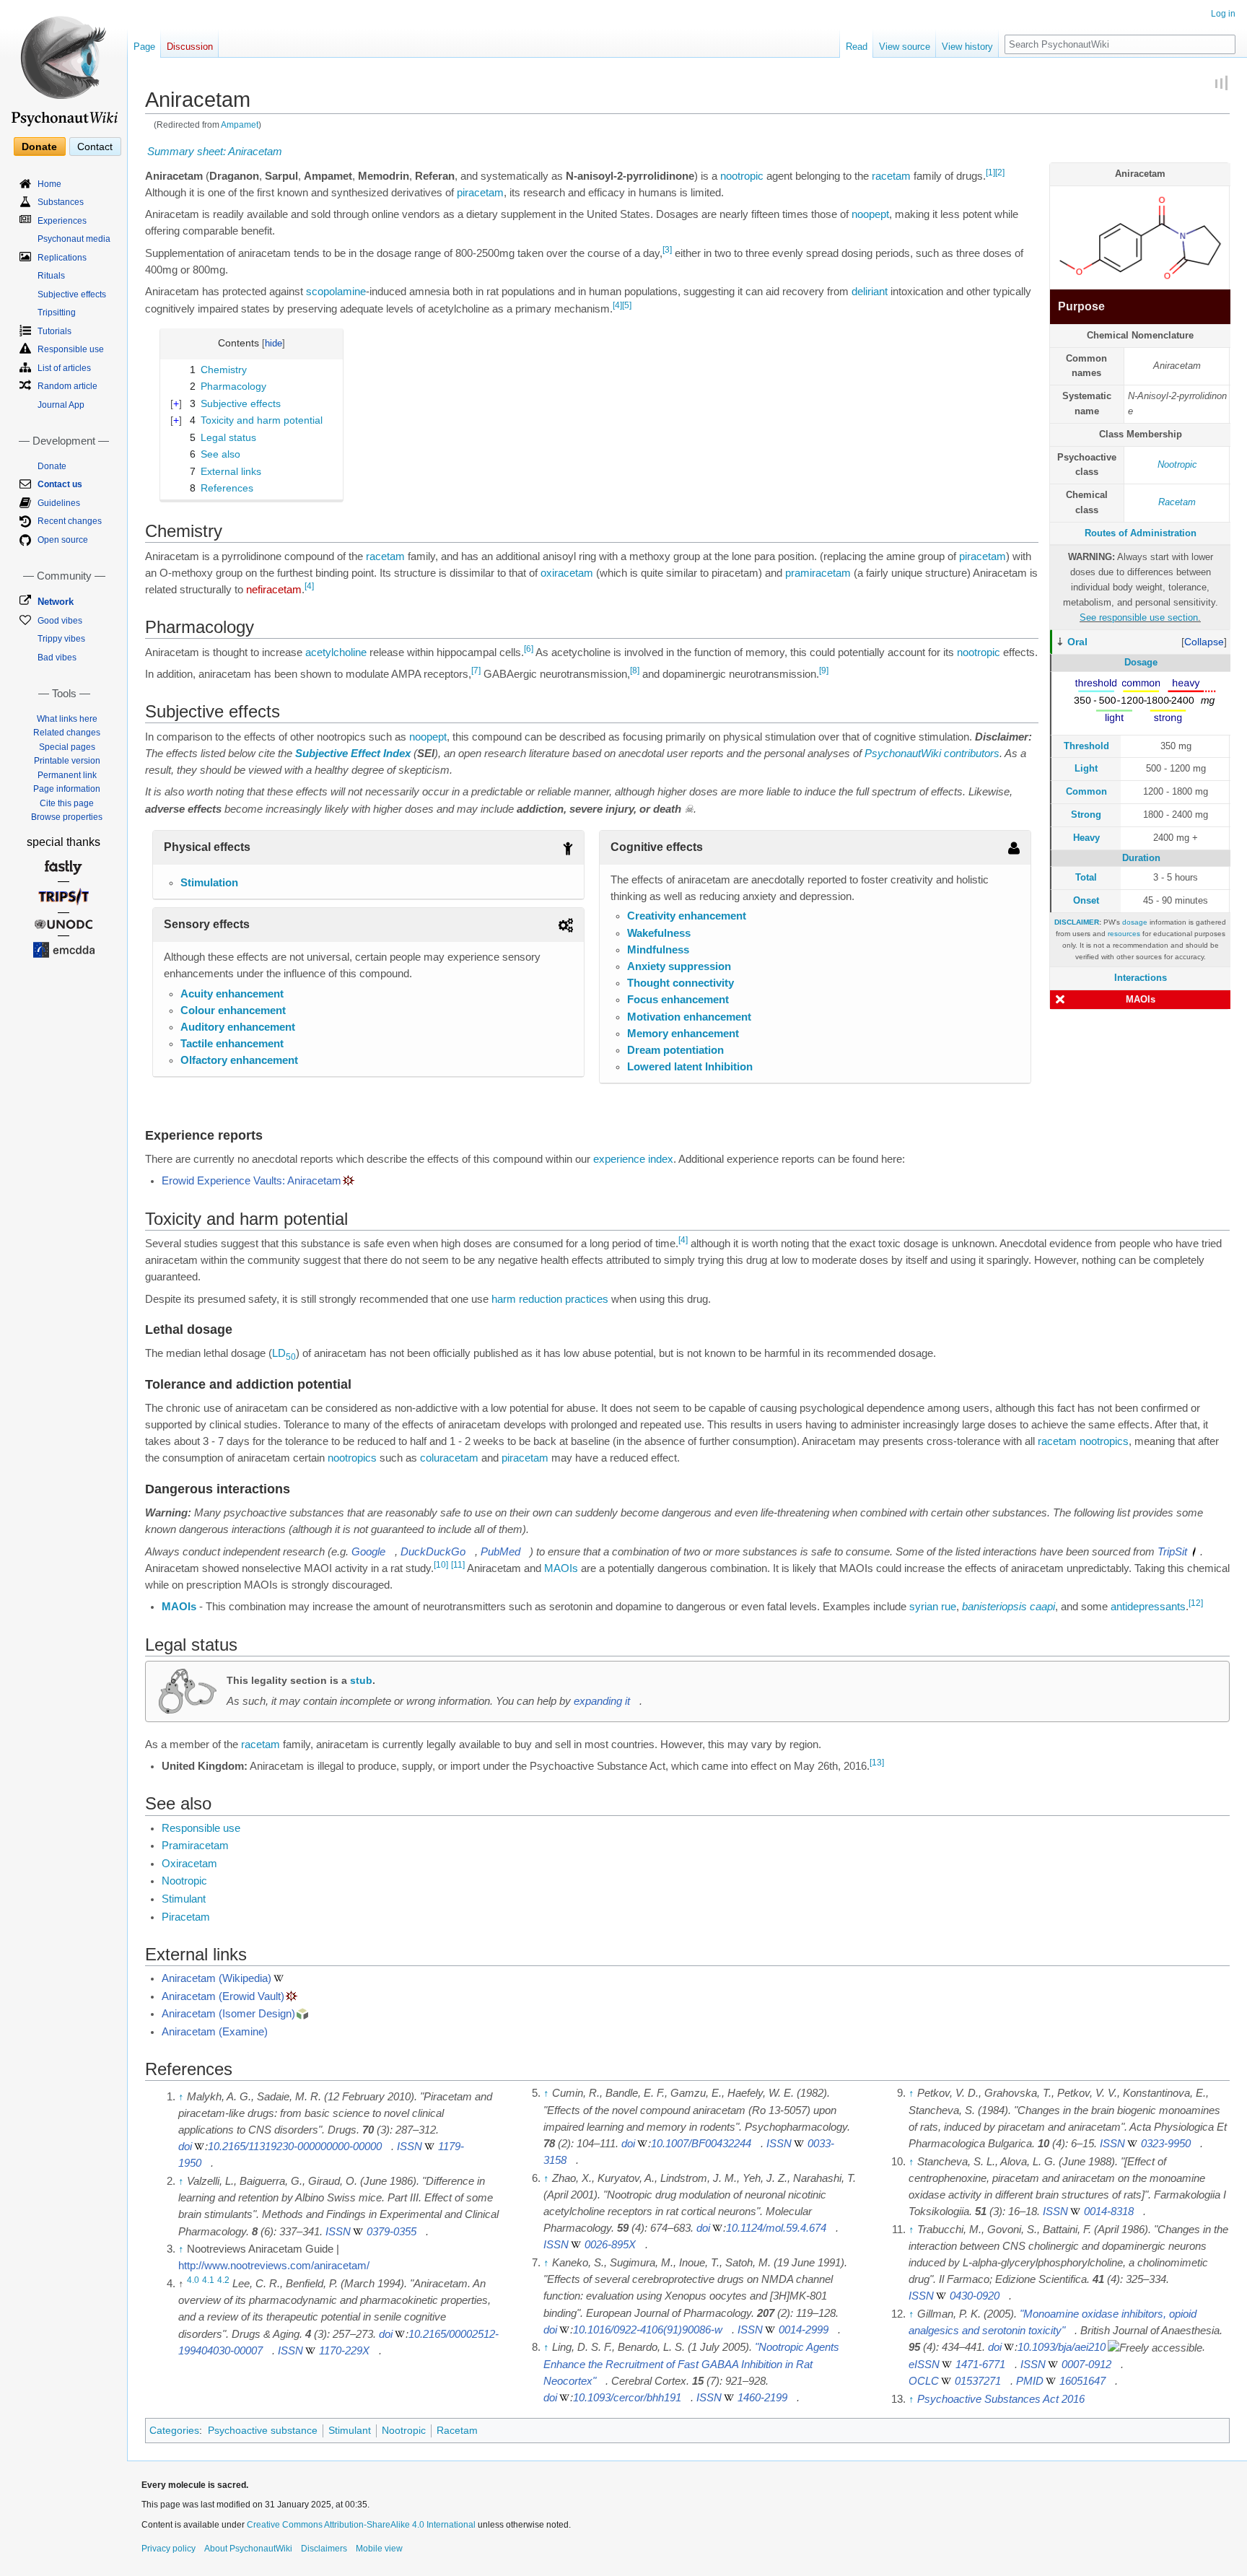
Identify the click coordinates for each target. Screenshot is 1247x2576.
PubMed (500, 1552)
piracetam (480, 193)
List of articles (64, 368)
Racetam (1177, 502)
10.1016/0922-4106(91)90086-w (648, 2330)
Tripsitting (57, 313)
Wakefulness (659, 933)
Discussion (190, 47)
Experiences (62, 221)
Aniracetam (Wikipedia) (216, 1978)
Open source (63, 540)
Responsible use (201, 1828)
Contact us (60, 484)
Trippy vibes (61, 639)
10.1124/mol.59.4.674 (776, 2228)
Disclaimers (324, 2549)
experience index (633, 1159)
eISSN (924, 2365)
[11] (458, 1565)
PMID (1030, 2381)
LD (284, 1353)
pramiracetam (818, 573)
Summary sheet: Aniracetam (215, 152)
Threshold (1086, 746)
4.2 (223, 2280)
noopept (870, 214)
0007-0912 (1086, 2365)
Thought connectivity (681, 983)
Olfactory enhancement (239, 1060)
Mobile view (379, 2549)
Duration (1141, 858)
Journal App (61, 405)
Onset (1086, 900)
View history (967, 47)
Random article (67, 386)
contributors (972, 754)
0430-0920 (975, 2296)
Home (49, 184)
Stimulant (184, 1899)
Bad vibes (57, 658)
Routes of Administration (1141, 533)
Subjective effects (72, 294)
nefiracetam (274, 590)
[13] (877, 1763)
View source (905, 47)
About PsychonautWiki (248, 2549)
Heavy (1086, 838)
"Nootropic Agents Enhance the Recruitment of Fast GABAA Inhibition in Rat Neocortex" (691, 2364)
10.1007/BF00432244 (701, 2144)
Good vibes (60, 621)
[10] (441, 1565)
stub (361, 1680)
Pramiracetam (195, 1846)
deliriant (870, 292)
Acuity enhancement (232, 994)
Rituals (51, 276)
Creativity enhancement (687, 916)
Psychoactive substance (263, 2430)
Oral (1077, 642)
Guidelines (59, 503)
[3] (667, 250)
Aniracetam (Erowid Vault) (223, 1996)
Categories (174, 2430)
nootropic (742, 176)
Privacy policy (169, 2549)
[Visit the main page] (64, 65)
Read (857, 47)
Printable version (67, 761)
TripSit (1172, 1552)
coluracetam (449, 1458)
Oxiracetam (189, 1864)
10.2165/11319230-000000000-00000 (295, 2147)
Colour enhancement (233, 1010)
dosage (1135, 922)
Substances (61, 202)
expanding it (602, 1701)
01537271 (978, 2381)
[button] (1204, 642)
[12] (1196, 1604)
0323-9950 (1166, 2144)
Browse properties (67, 817)
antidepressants (1148, 1607)
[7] (476, 671)
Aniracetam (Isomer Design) (228, 2014)
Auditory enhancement (238, 1027)
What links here (67, 719)
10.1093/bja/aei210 (1062, 2347)
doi (185, 2147)
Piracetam (186, 1917)
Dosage (1141, 662)
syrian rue (933, 1607)
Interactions (1141, 978)
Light (1086, 768)
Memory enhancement (683, 1034)
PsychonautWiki (903, 754)
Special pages (67, 747)
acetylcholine (336, 652)
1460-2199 (762, 2398)
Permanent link (67, 775)
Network (56, 602)
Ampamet (240, 125)
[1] (990, 173)
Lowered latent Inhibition (690, 1067)
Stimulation (209, 883)
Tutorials (54, 331)
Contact (95, 147)
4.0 (193, 2280)
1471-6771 (980, 2365)
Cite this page (67, 803)
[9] (824, 671)
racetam (891, 176)
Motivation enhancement (689, 1017)
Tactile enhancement (232, 1044)
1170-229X (344, 2351)
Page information (67, 789)
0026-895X (610, 2245)
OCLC (924, 2381)
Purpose (1081, 306)
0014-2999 (804, 2330)
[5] (627, 305)
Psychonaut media (74, 239)
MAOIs (1141, 999)
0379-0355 (391, 2232)
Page (144, 47)
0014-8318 (1109, 2212)
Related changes (67, 733)
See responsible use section (1139, 617)
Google (368, 1552)
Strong (1086, 815)
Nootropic (1177, 464)
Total (1086, 877)
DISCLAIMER (1077, 922)
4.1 (208, 2280)
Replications (62, 258)
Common (1086, 791)
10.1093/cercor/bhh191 (627, 2398)
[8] (635, 671)
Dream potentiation (675, 1050)
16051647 (1082, 2381)
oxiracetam (567, 573)
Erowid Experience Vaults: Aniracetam (251, 1181)
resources (1124, 934)
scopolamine (336, 292)
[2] (1000, 173)
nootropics (1104, 1441)
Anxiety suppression (679, 966)
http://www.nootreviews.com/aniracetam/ (274, 2266)
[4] (617, 305)
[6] (529, 649)
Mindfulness (658, 950)
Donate (39, 147)
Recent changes (70, 521)
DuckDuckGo (433, 1552)
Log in (1223, 14)
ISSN (410, 2147)
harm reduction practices (550, 1299)
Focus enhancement (678, 1000)
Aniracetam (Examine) (215, 2032)
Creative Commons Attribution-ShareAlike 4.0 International (361, 2525)
